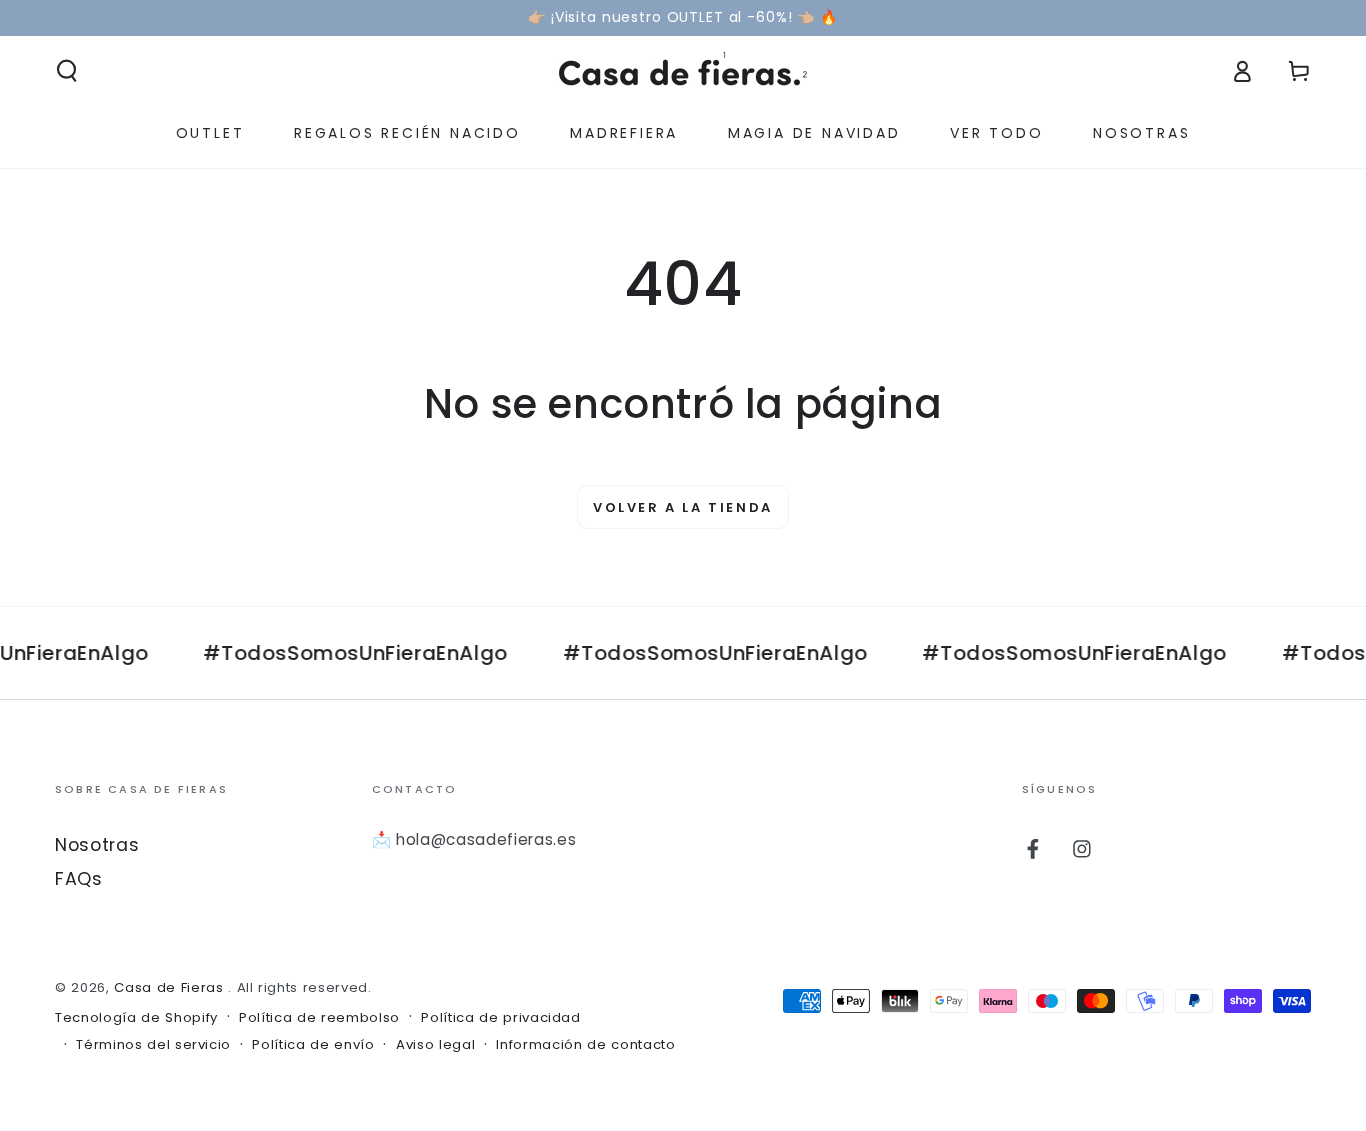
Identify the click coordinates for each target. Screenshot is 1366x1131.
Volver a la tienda (683, 507)
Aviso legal (435, 1045)
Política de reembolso (319, 1018)
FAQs (79, 879)
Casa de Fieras (171, 987)
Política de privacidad (501, 1018)
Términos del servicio (153, 1045)
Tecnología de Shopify (136, 1018)
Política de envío (313, 1045)
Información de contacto (585, 1045)
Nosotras (97, 845)
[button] (67, 71)
